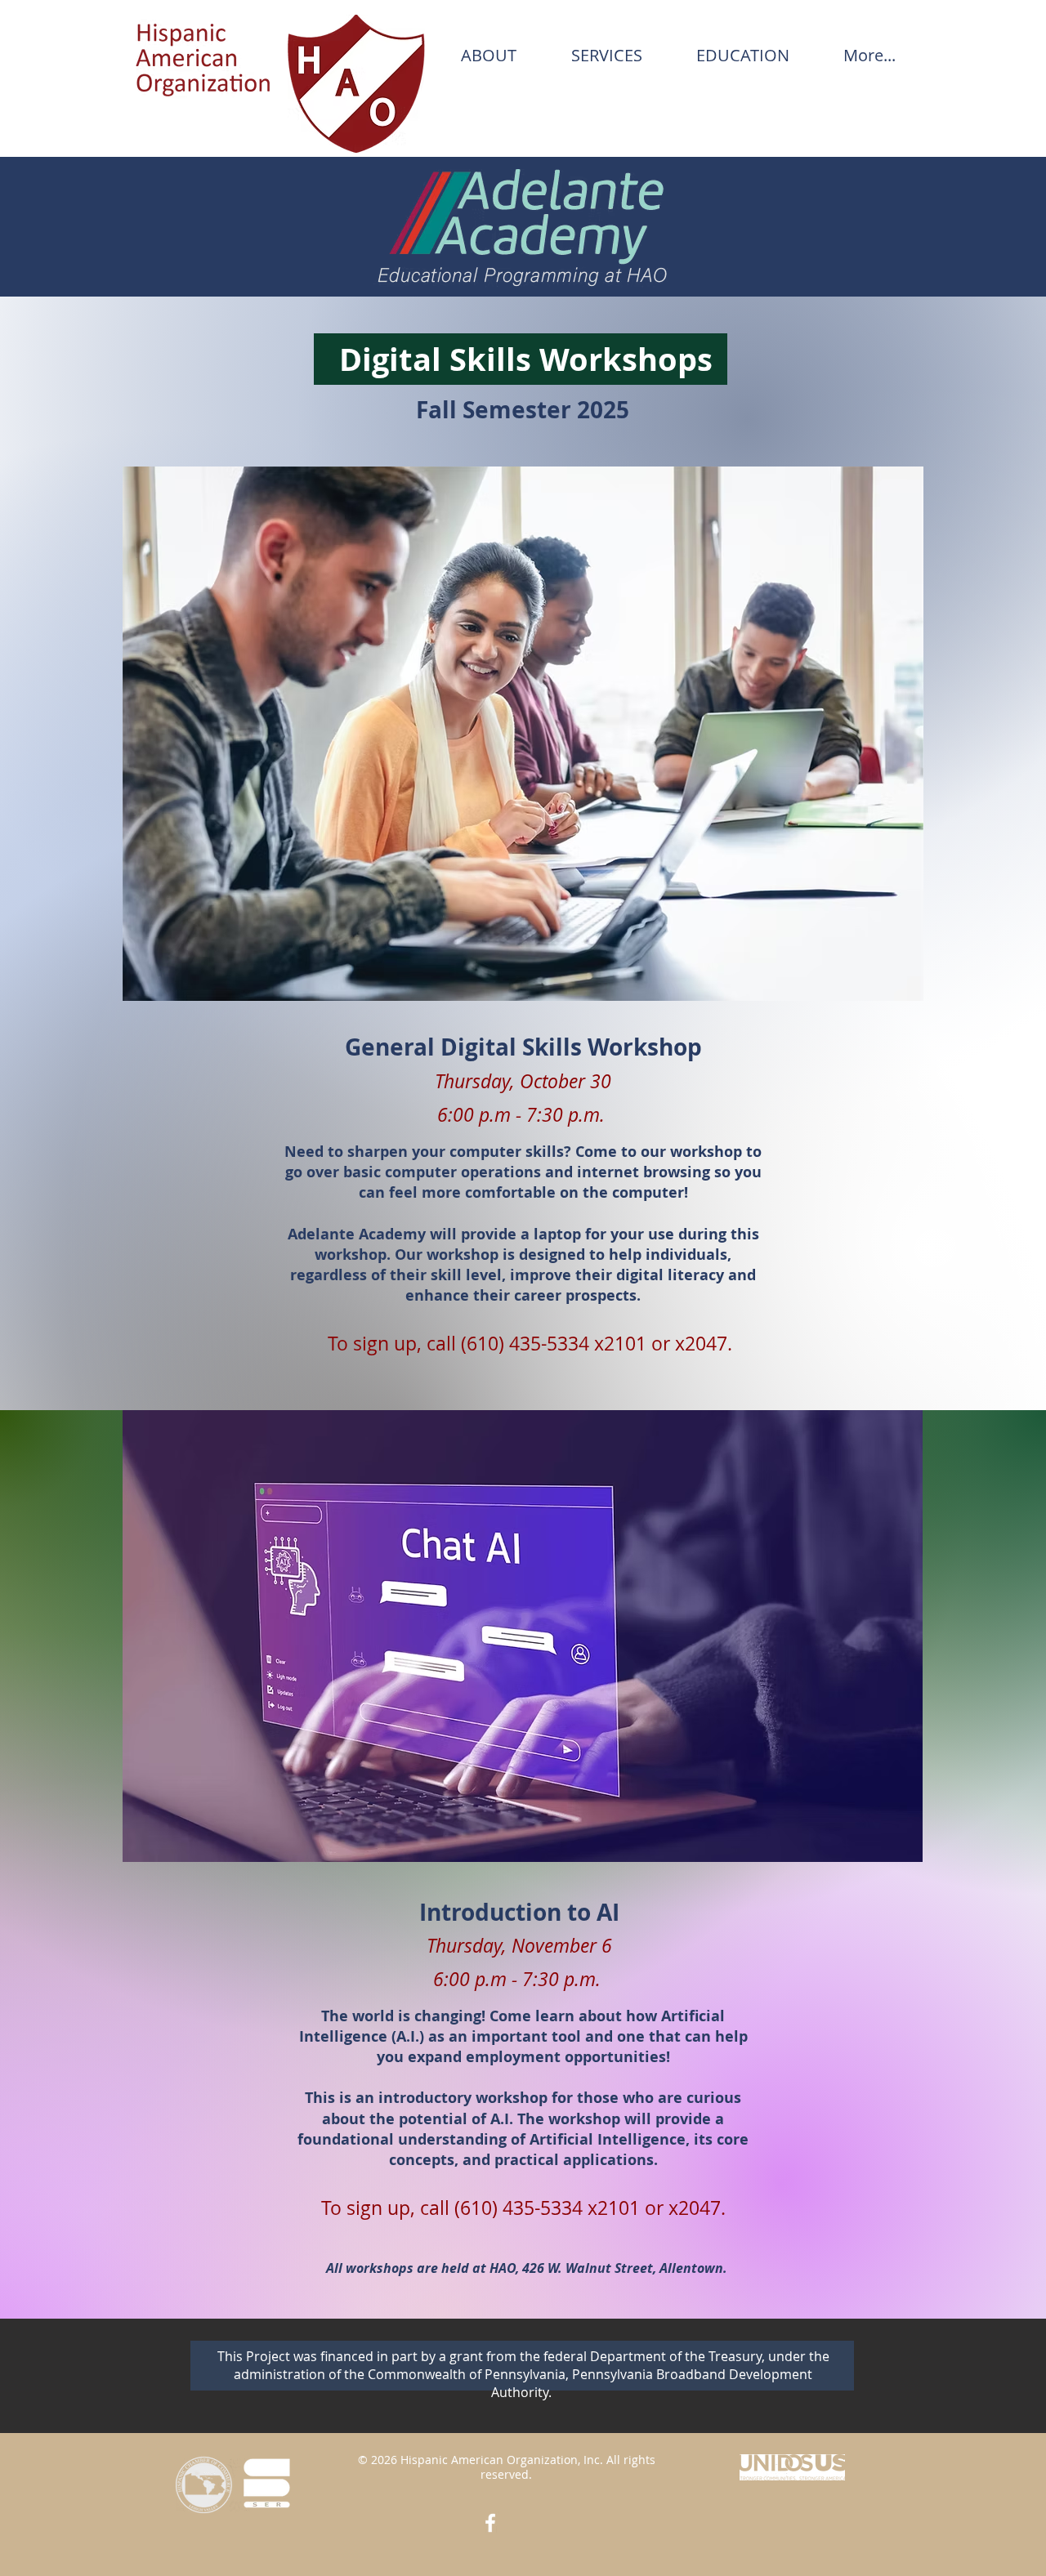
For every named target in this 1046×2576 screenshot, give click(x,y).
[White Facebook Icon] (490, 2523)
